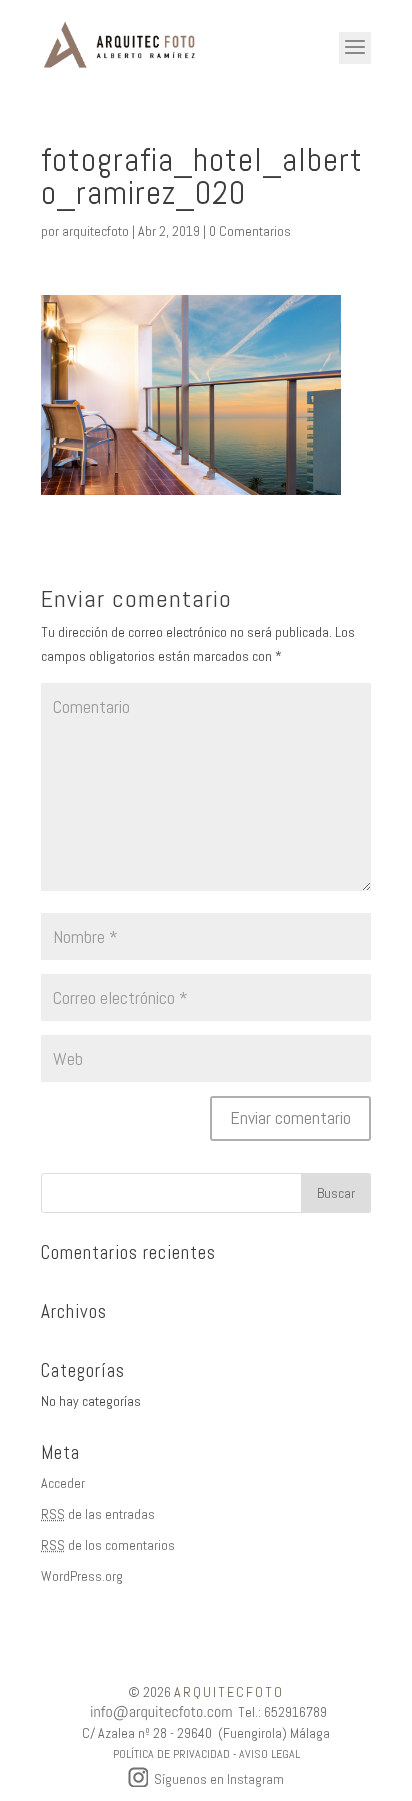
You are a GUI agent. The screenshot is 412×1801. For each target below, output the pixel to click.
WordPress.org (82, 1576)
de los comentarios (108, 1545)
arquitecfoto (95, 231)
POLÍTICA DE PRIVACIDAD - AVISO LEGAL (206, 1754)
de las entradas (98, 1514)
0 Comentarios (250, 231)
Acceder (63, 1483)
